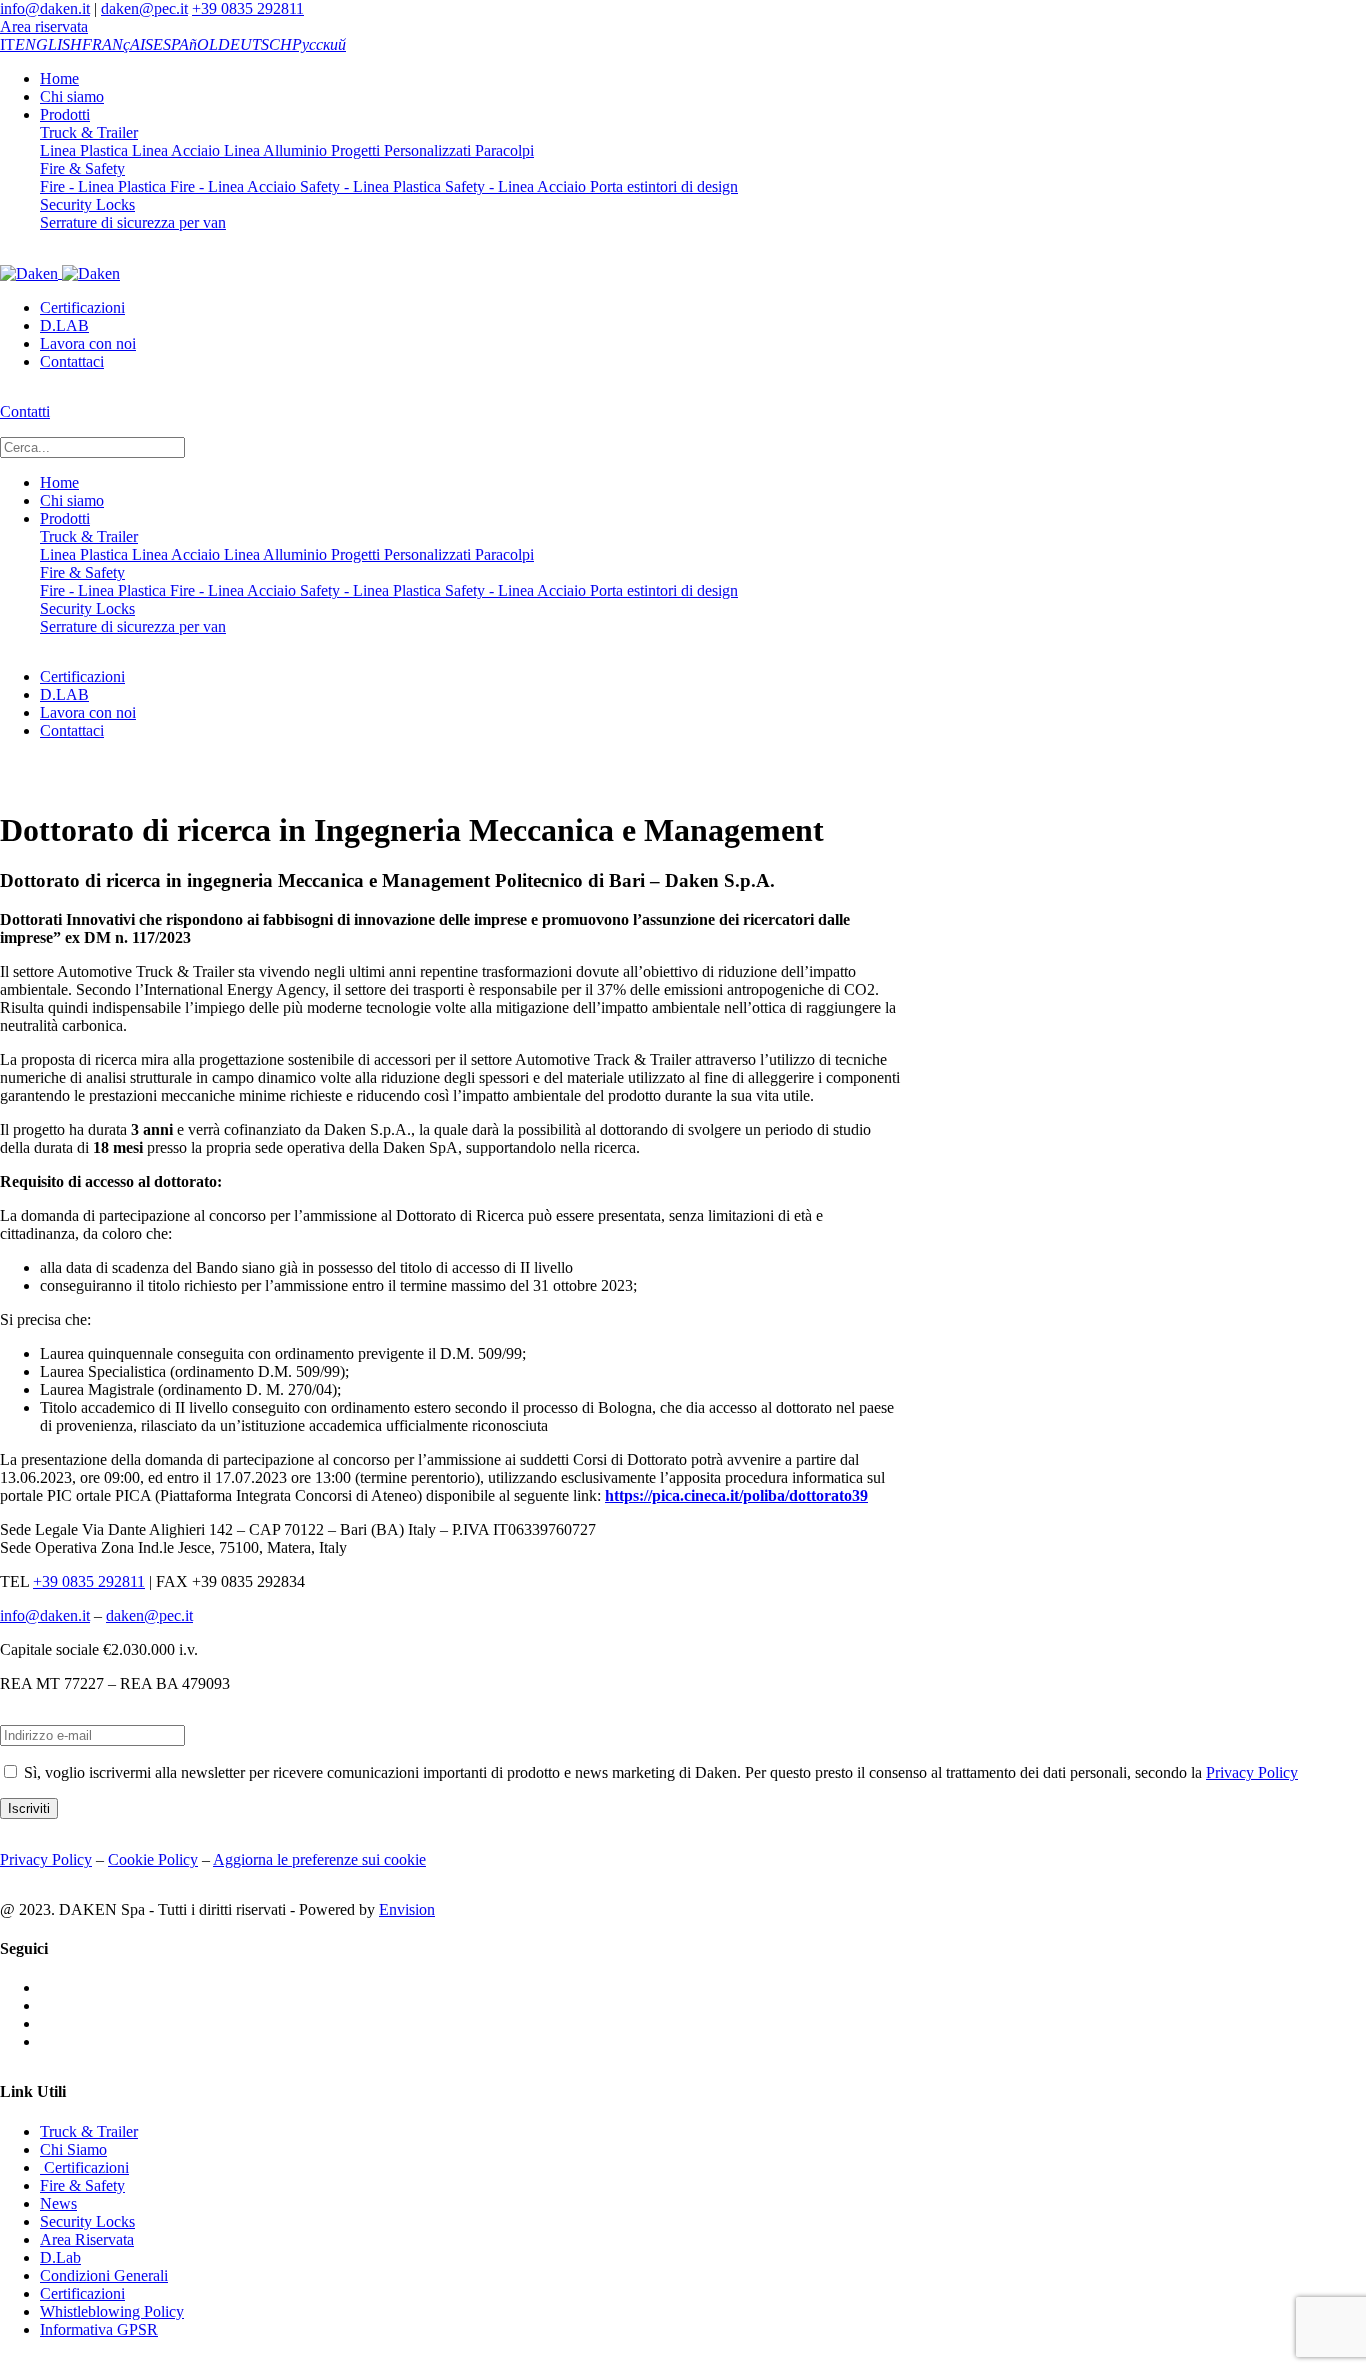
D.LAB (64, 325)
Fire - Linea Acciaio (231, 186)
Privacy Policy (1252, 1772)
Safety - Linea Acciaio (513, 186)
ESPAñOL (185, 44)
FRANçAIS (117, 44)
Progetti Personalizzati (399, 150)
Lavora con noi (88, 343)
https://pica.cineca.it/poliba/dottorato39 (736, 1495)
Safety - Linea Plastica (368, 186)
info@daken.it (45, 8)
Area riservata (44, 26)
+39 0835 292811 (248, 8)
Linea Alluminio (273, 150)
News (58, 2203)
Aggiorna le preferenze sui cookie (319, 1859)
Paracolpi (502, 150)
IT (7, 44)
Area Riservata (87, 2239)
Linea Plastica (84, 150)
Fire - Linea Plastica (103, 186)
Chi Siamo (73, 2149)
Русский (319, 44)
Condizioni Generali (104, 2275)
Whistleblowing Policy (112, 2311)
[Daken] (60, 272)
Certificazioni (82, 307)
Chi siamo (72, 96)
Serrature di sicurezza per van (133, 222)
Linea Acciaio (174, 150)
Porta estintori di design (662, 186)
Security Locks (87, 204)
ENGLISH (48, 44)
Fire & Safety (82, 168)
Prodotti (65, 114)
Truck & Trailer (89, 132)
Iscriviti (29, 1808)
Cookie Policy (153, 1859)
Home (59, 78)
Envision (407, 1909)
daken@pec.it (144, 8)
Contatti (25, 411)
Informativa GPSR (99, 2329)
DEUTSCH (255, 44)
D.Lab (60, 2257)
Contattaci (72, 361)
